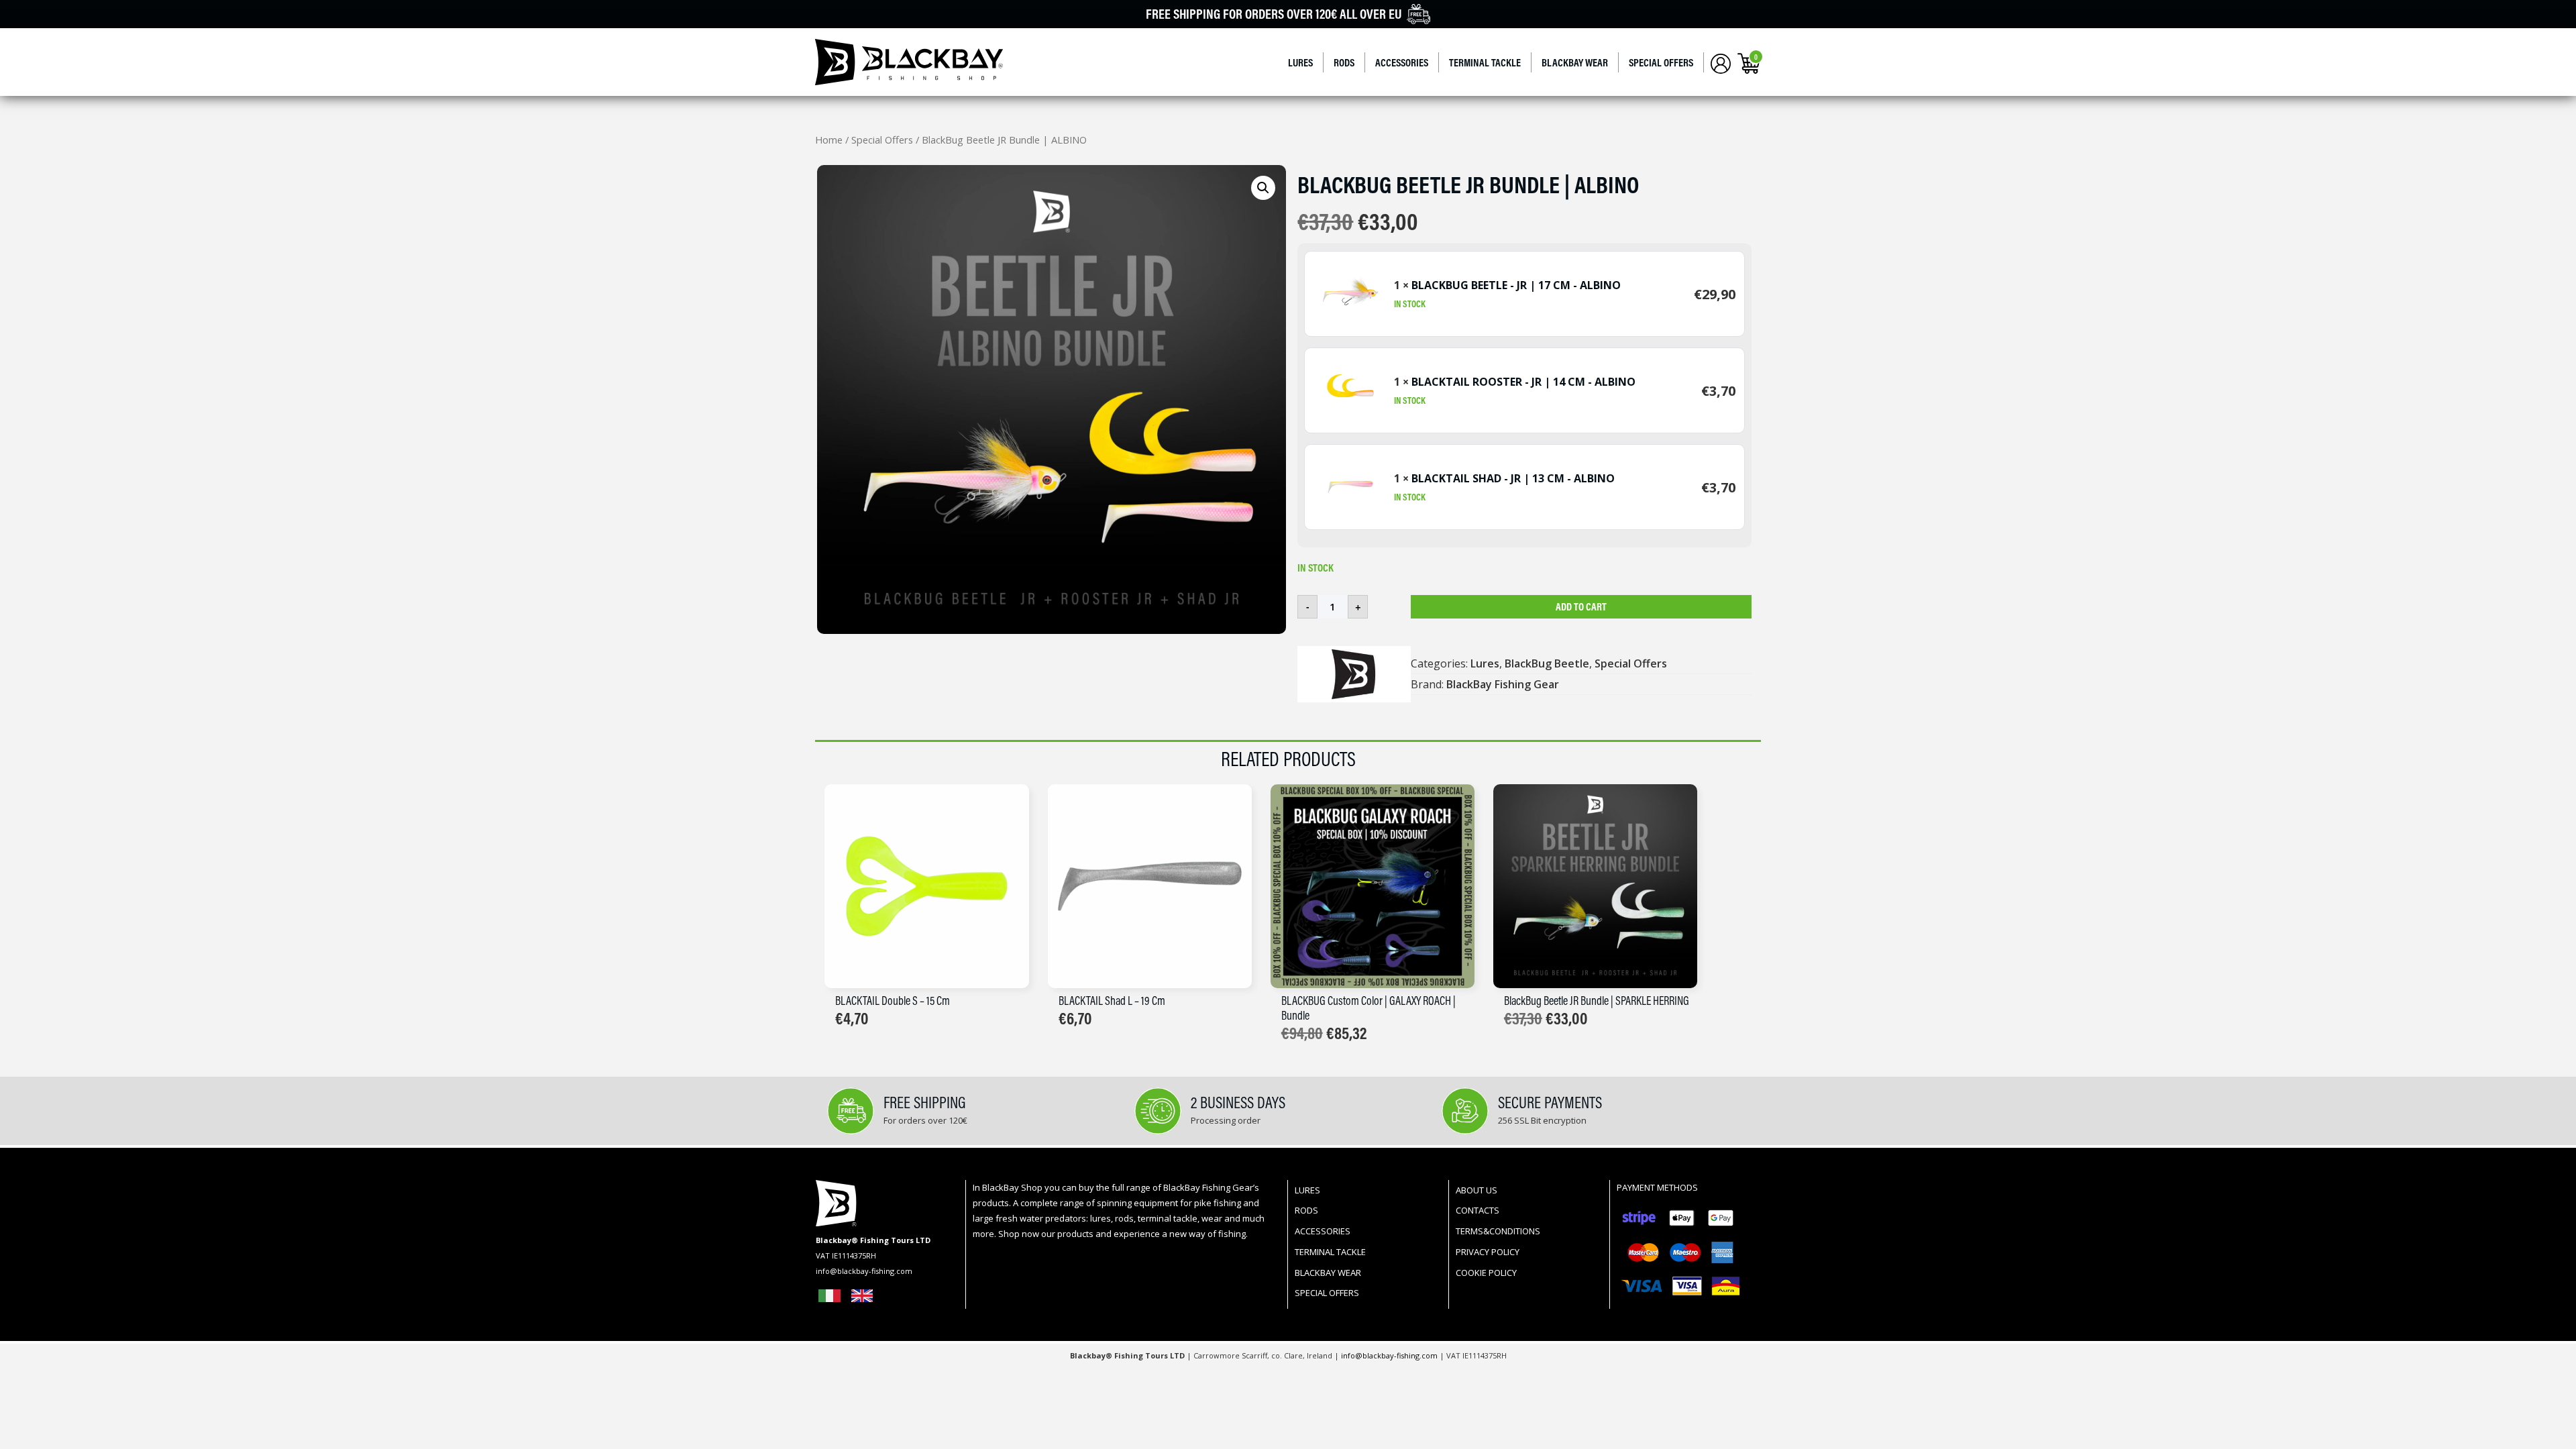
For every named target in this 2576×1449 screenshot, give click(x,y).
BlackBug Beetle (1547, 663)
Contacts (1478, 1210)
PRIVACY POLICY (1488, 1252)
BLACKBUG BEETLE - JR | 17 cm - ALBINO (1516, 285)
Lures (1300, 62)
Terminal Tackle (1485, 62)
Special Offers (1661, 62)
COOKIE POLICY (1486, 1273)
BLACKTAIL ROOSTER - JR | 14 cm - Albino (1523, 382)
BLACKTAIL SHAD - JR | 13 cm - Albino (1513, 478)
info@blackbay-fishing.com (1390, 1355)
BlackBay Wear (1575, 62)
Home (829, 140)
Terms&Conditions (1498, 1231)
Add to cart (1581, 606)
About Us (1477, 1190)
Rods (1344, 62)
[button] (1263, 188)
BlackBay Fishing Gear (1503, 684)
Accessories (1402, 62)
